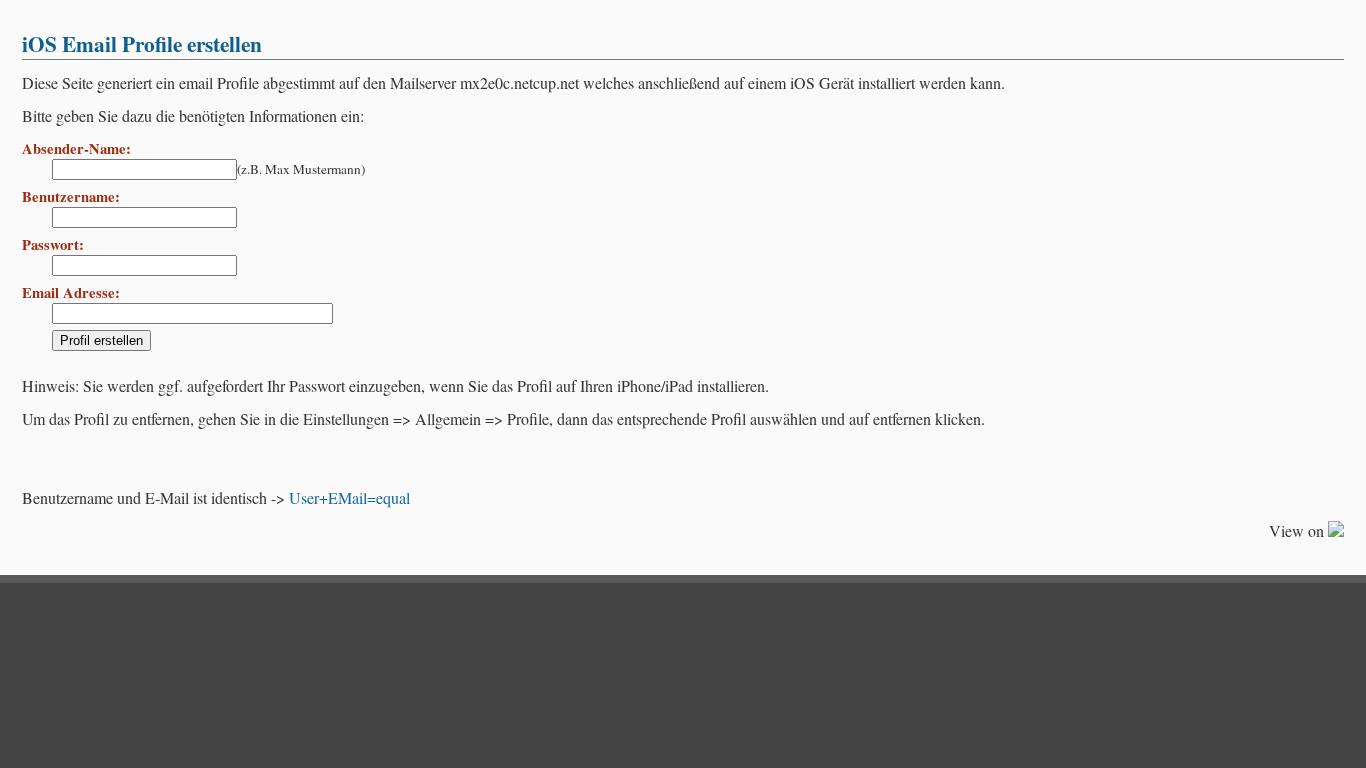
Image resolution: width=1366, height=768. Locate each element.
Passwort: (53, 244)
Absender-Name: (76, 148)
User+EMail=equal (349, 497)
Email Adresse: (71, 292)
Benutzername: (71, 196)
